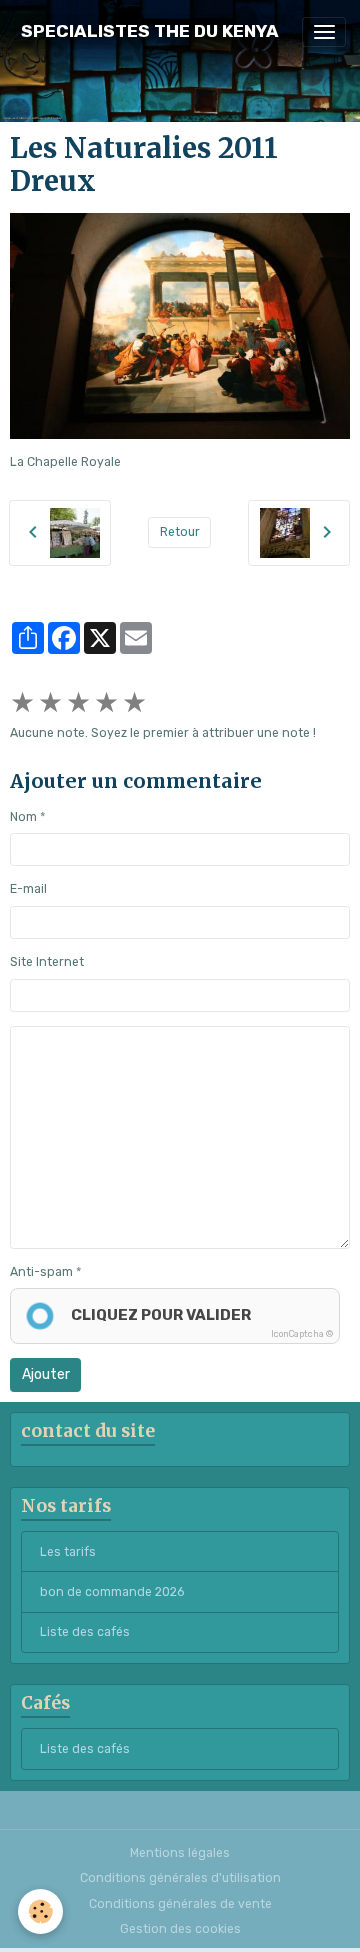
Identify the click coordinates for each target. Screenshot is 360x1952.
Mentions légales (180, 1853)
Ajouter (46, 1374)
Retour (180, 532)
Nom (23, 817)
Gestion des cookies (180, 1929)
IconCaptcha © (302, 1334)
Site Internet (47, 962)
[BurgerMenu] (324, 32)
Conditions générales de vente (180, 1904)
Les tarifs (68, 1552)
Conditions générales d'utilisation (180, 1878)
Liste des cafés (85, 1632)
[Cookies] (40, 1911)
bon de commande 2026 (112, 1592)
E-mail (28, 889)
